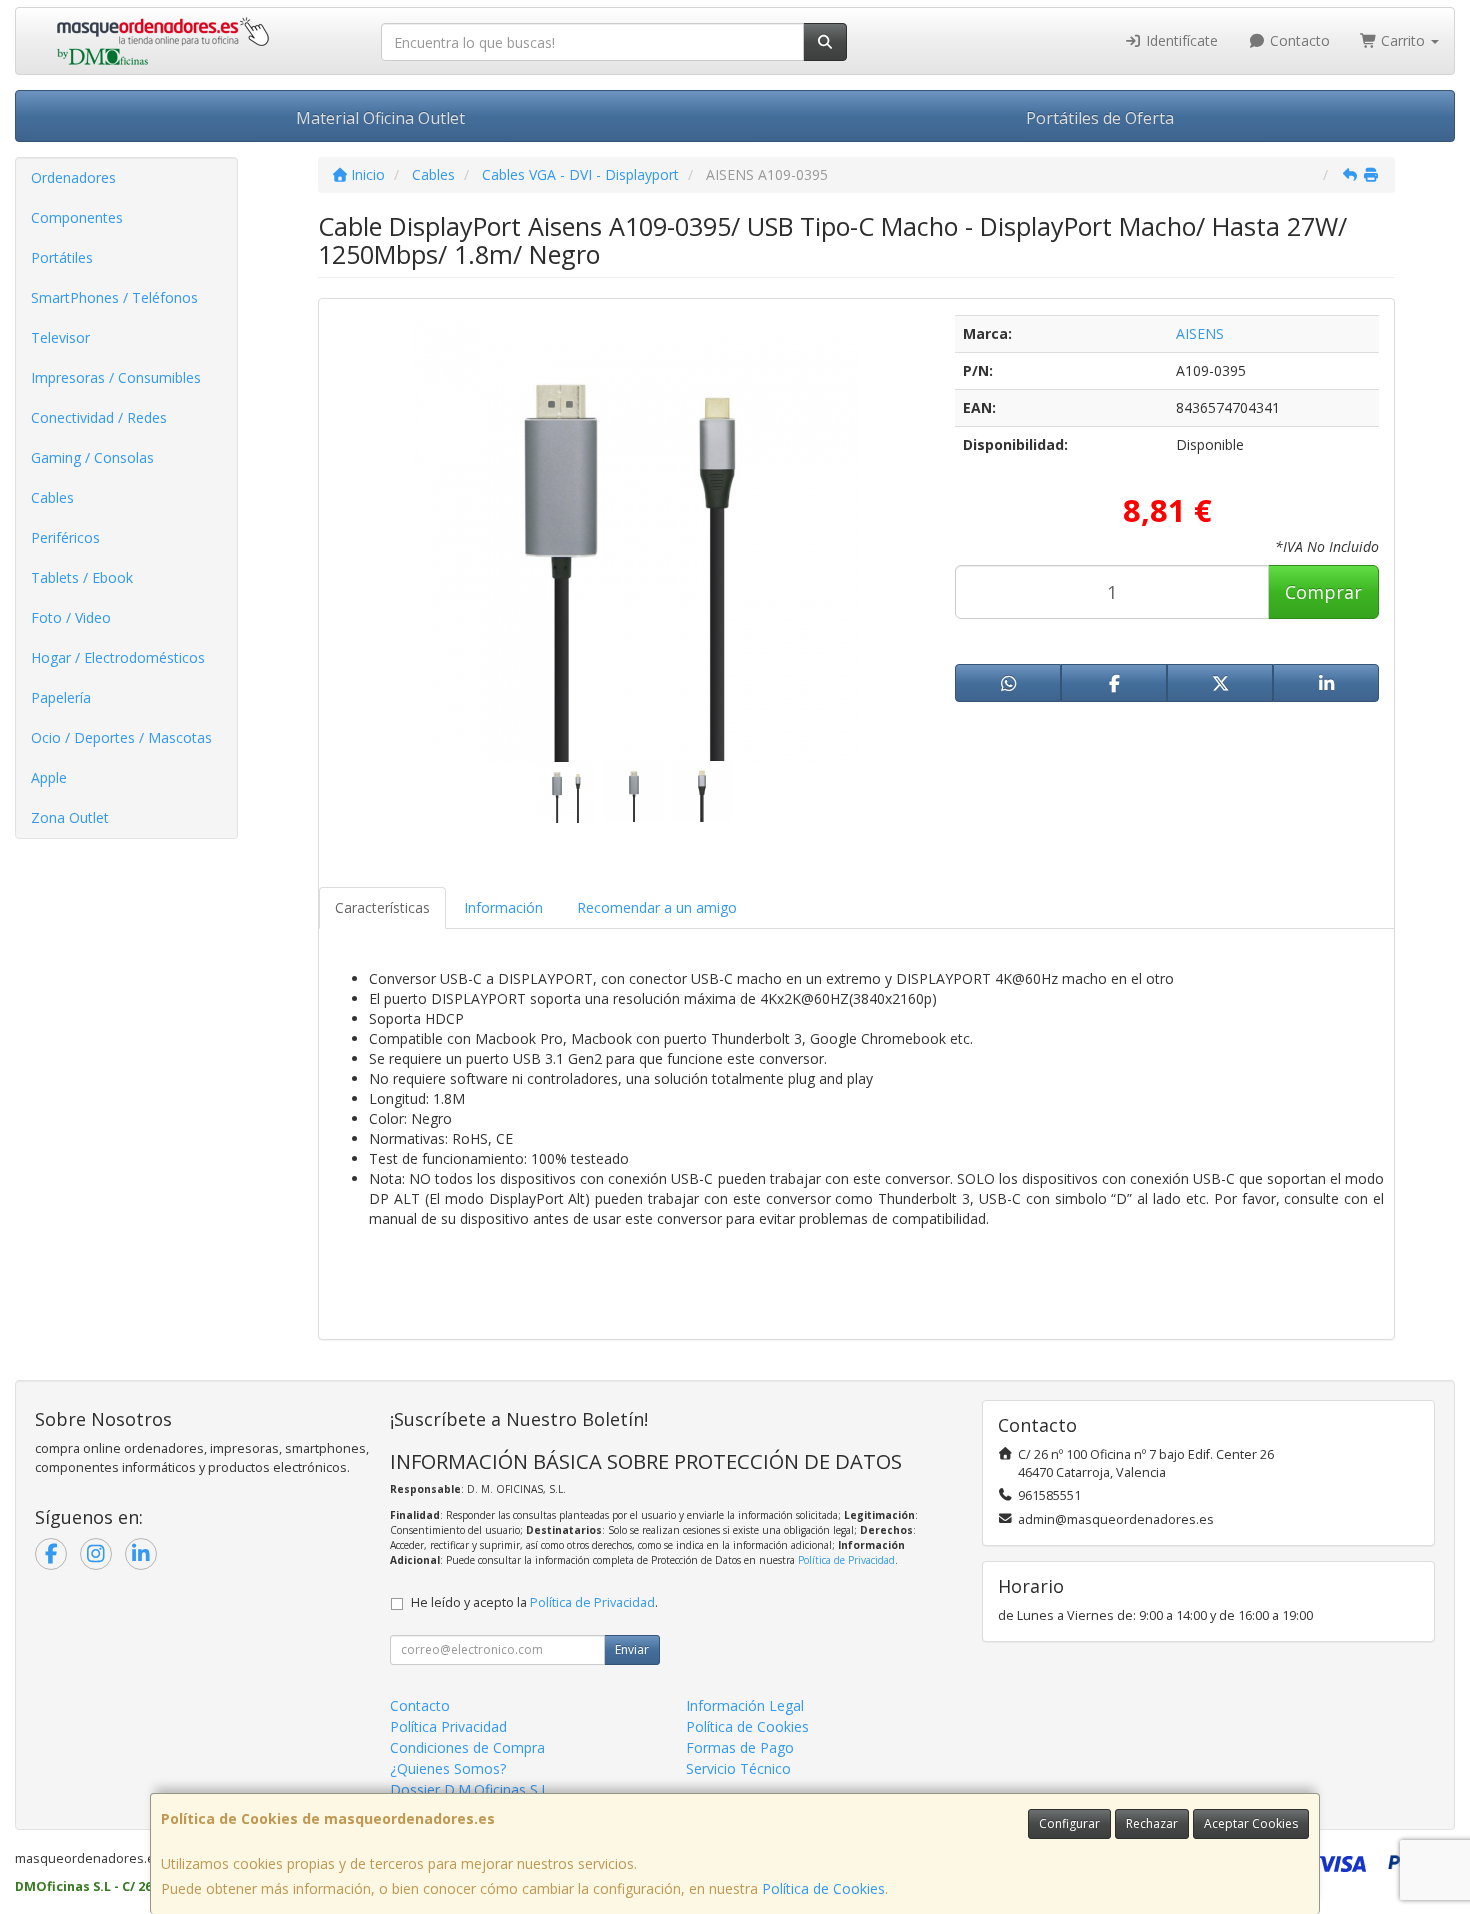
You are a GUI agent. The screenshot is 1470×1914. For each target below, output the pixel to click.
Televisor (60, 337)
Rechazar (1152, 1823)
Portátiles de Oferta (1100, 118)
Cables (52, 497)
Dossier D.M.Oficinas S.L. (471, 1789)
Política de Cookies (823, 1888)
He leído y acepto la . (534, 1602)
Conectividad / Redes (99, 417)
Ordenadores (73, 177)
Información (503, 907)
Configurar (1069, 1823)
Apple (49, 777)
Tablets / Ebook (82, 577)
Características (382, 907)
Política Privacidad (448, 1726)
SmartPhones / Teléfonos (114, 297)
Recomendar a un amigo (657, 907)
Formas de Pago (740, 1747)
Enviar (632, 1649)
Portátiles (62, 257)
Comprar (1323, 592)
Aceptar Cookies (1251, 1823)
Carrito (1403, 40)
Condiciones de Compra (467, 1747)
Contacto (1298, 40)
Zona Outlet (70, 817)
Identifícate (1180, 40)
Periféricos (65, 537)
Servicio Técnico (738, 1768)
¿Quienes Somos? (448, 1768)
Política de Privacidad (846, 1560)
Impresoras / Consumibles (116, 377)
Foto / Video (71, 617)
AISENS (1200, 333)
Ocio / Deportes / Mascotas (121, 737)
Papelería (61, 697)
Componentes (77, 217)
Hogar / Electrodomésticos (118, 657)
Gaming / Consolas (92, 457)
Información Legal (745, 1705)
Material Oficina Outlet (380, 118)
